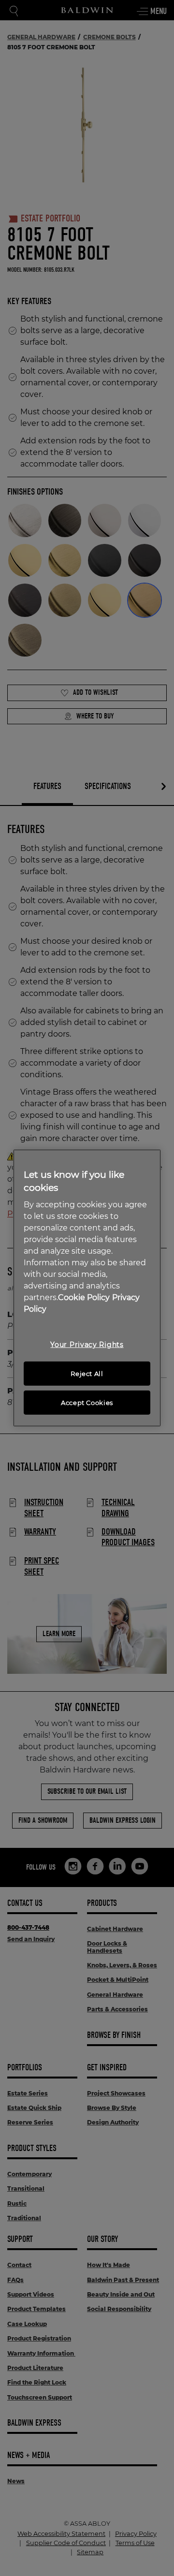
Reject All (87, 1374)
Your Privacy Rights (87, 1345)
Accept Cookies (87, 1403)
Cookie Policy (84, 1297)
